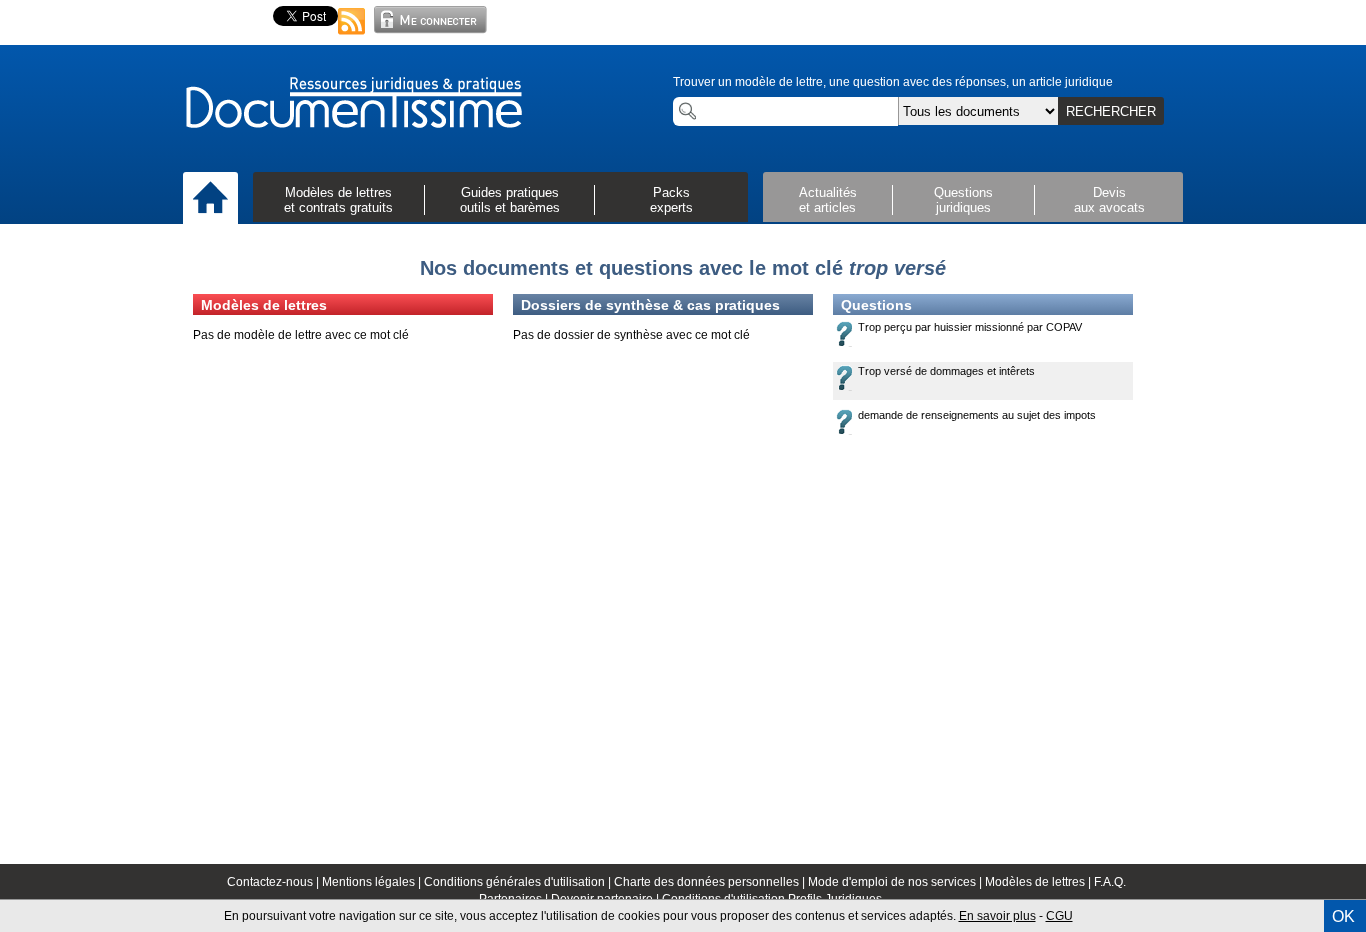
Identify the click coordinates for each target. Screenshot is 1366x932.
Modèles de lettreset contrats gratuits (338, 200)
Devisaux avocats (1109, 200)
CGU (1059, 916)
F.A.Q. (1110, 882)
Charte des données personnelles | (711, 882)
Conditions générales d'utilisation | (519, 882)
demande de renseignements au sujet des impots (977, 415)
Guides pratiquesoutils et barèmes (510, 200)
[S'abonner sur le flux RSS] (352, 36)
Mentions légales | (373, 882)
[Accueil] (210, 199)
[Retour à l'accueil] (353, 104)
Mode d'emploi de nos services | (896, 882)
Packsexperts (671, 200)
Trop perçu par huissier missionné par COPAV (970, 327)
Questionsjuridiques (963, 200)
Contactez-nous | (274, 882)
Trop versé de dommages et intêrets (946, 371)
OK (1343, 916)
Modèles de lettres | (1039, 882)
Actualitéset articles (828, 200)
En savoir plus (997, 916)
